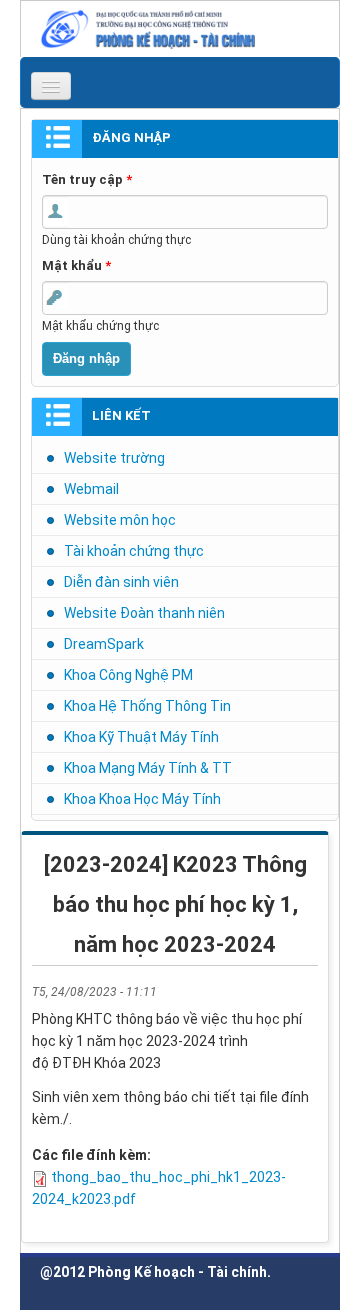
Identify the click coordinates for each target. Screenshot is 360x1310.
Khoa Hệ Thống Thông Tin (147, 706)
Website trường (114, 458)
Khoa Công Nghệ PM (128, 675)
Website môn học (120, 520)
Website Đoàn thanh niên (144, 613)
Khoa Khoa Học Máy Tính (142, 799)
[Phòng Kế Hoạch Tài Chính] (185, 28)
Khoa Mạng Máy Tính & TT (148, 768)
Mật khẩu (76, 265)
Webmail (91, 489)
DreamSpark (104, 644)
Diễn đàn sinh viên (121, 582)
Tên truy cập (87, 179)
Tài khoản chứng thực (134, 551)
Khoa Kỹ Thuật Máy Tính (141, 737)
